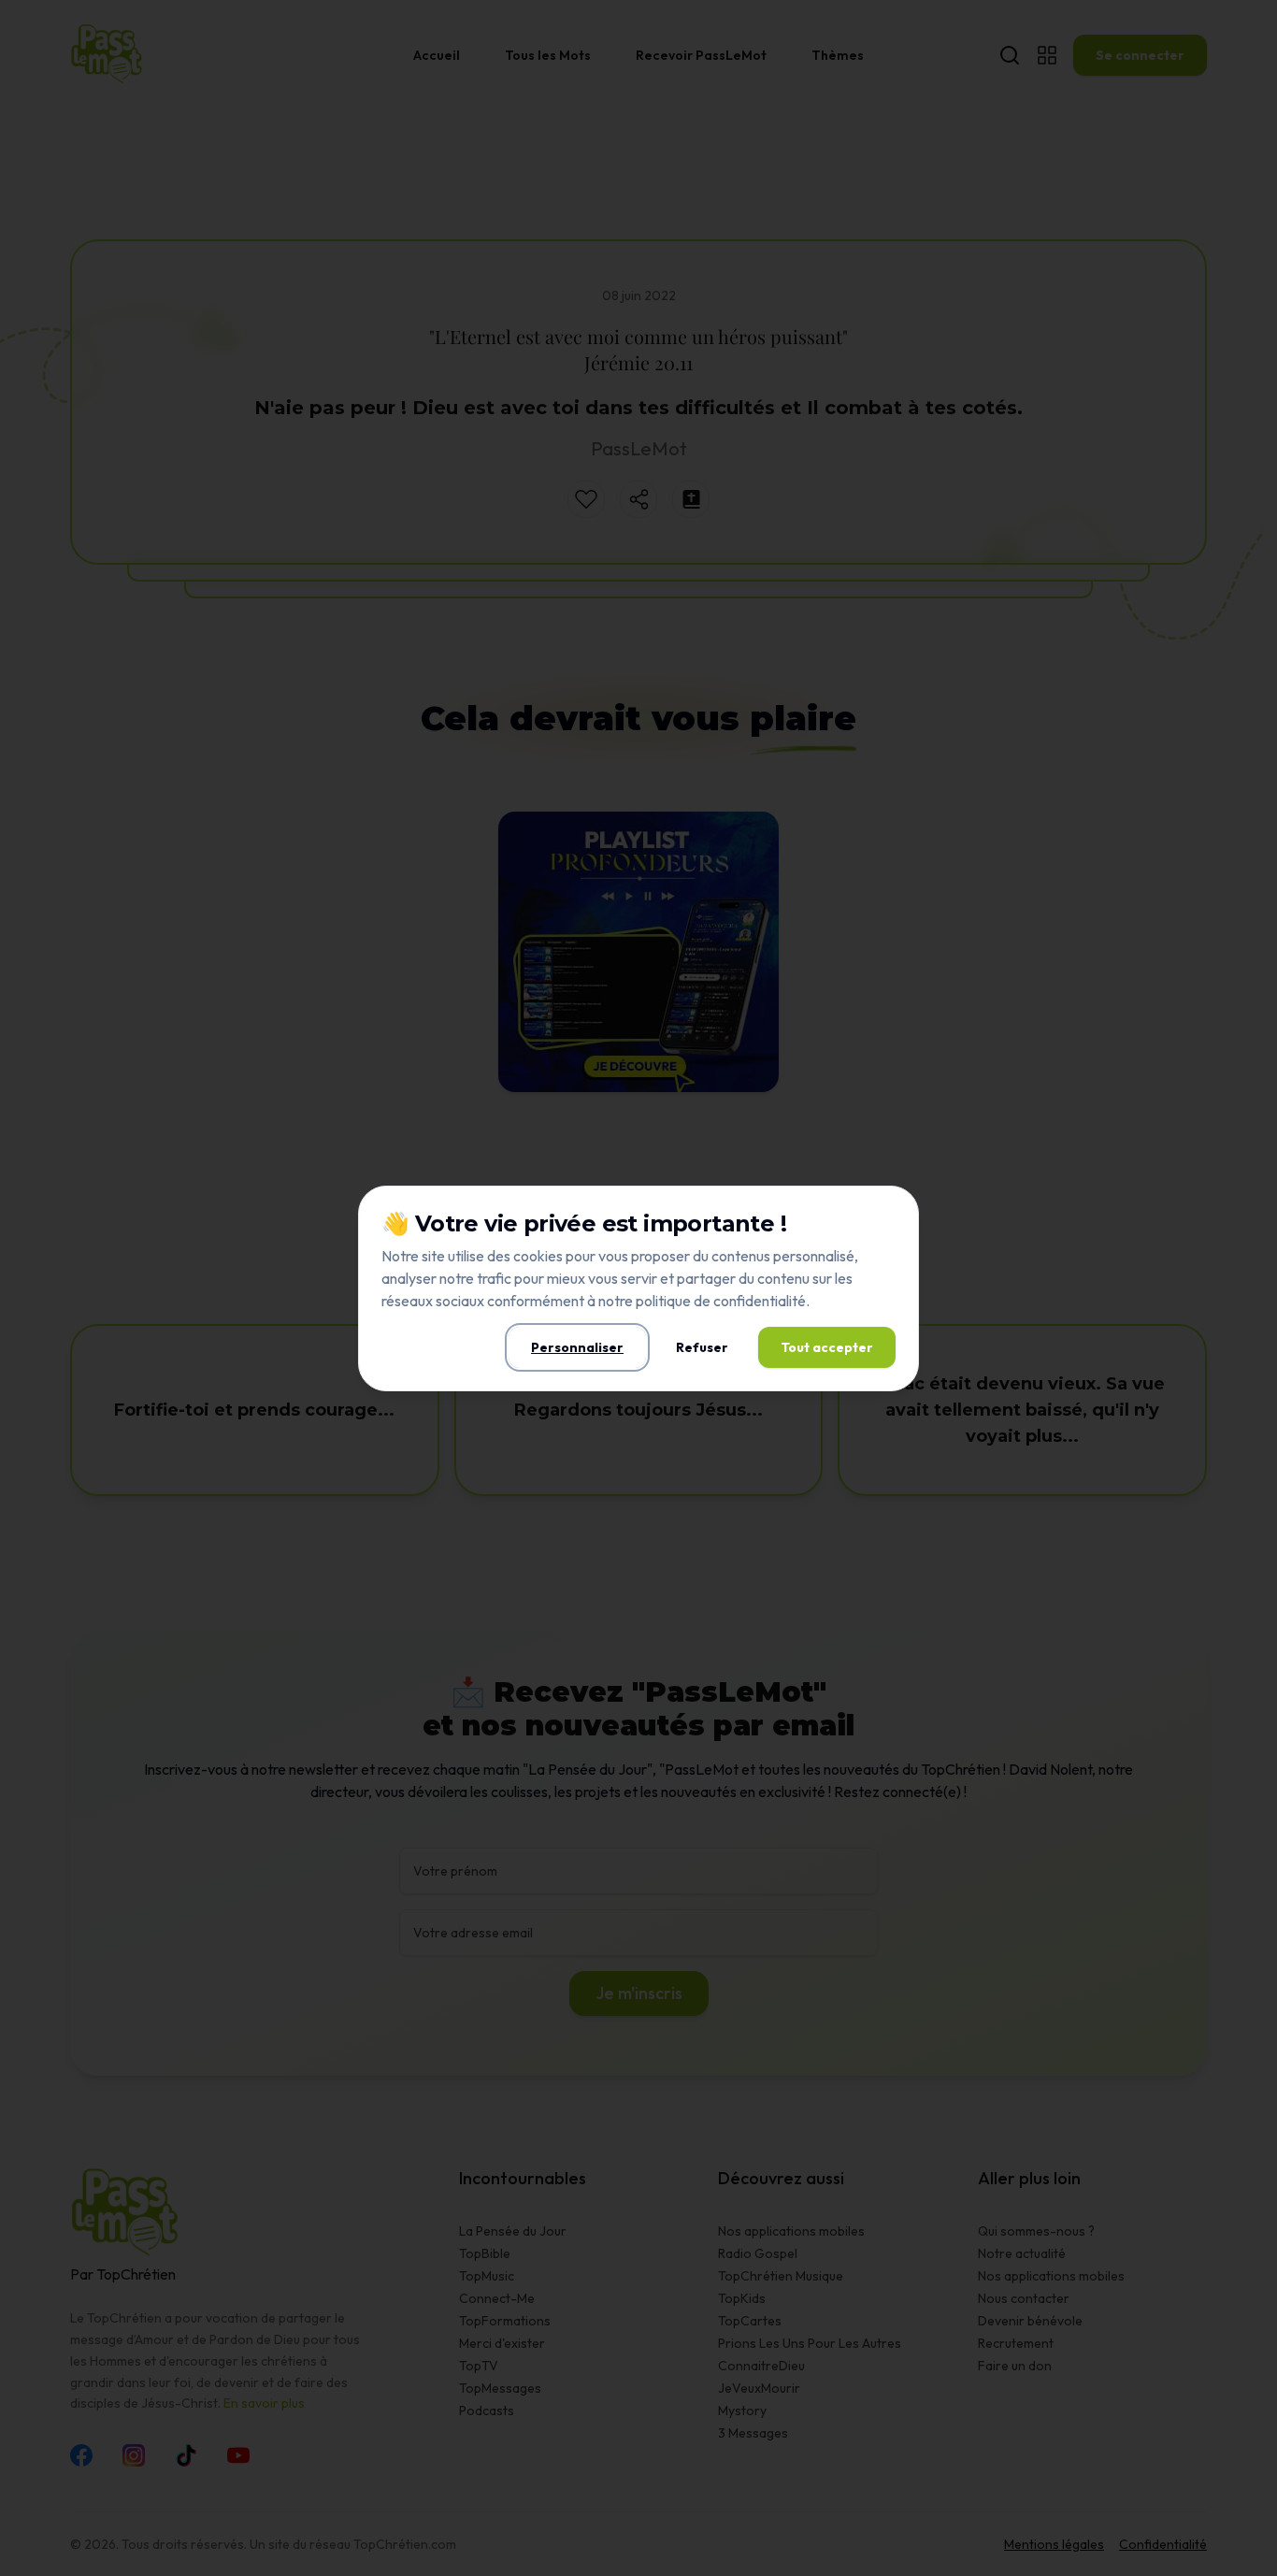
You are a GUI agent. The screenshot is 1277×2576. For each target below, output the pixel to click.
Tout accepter (827, 1347)
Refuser (702, 1347)
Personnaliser (577, 1347)
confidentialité (760, 1301)
